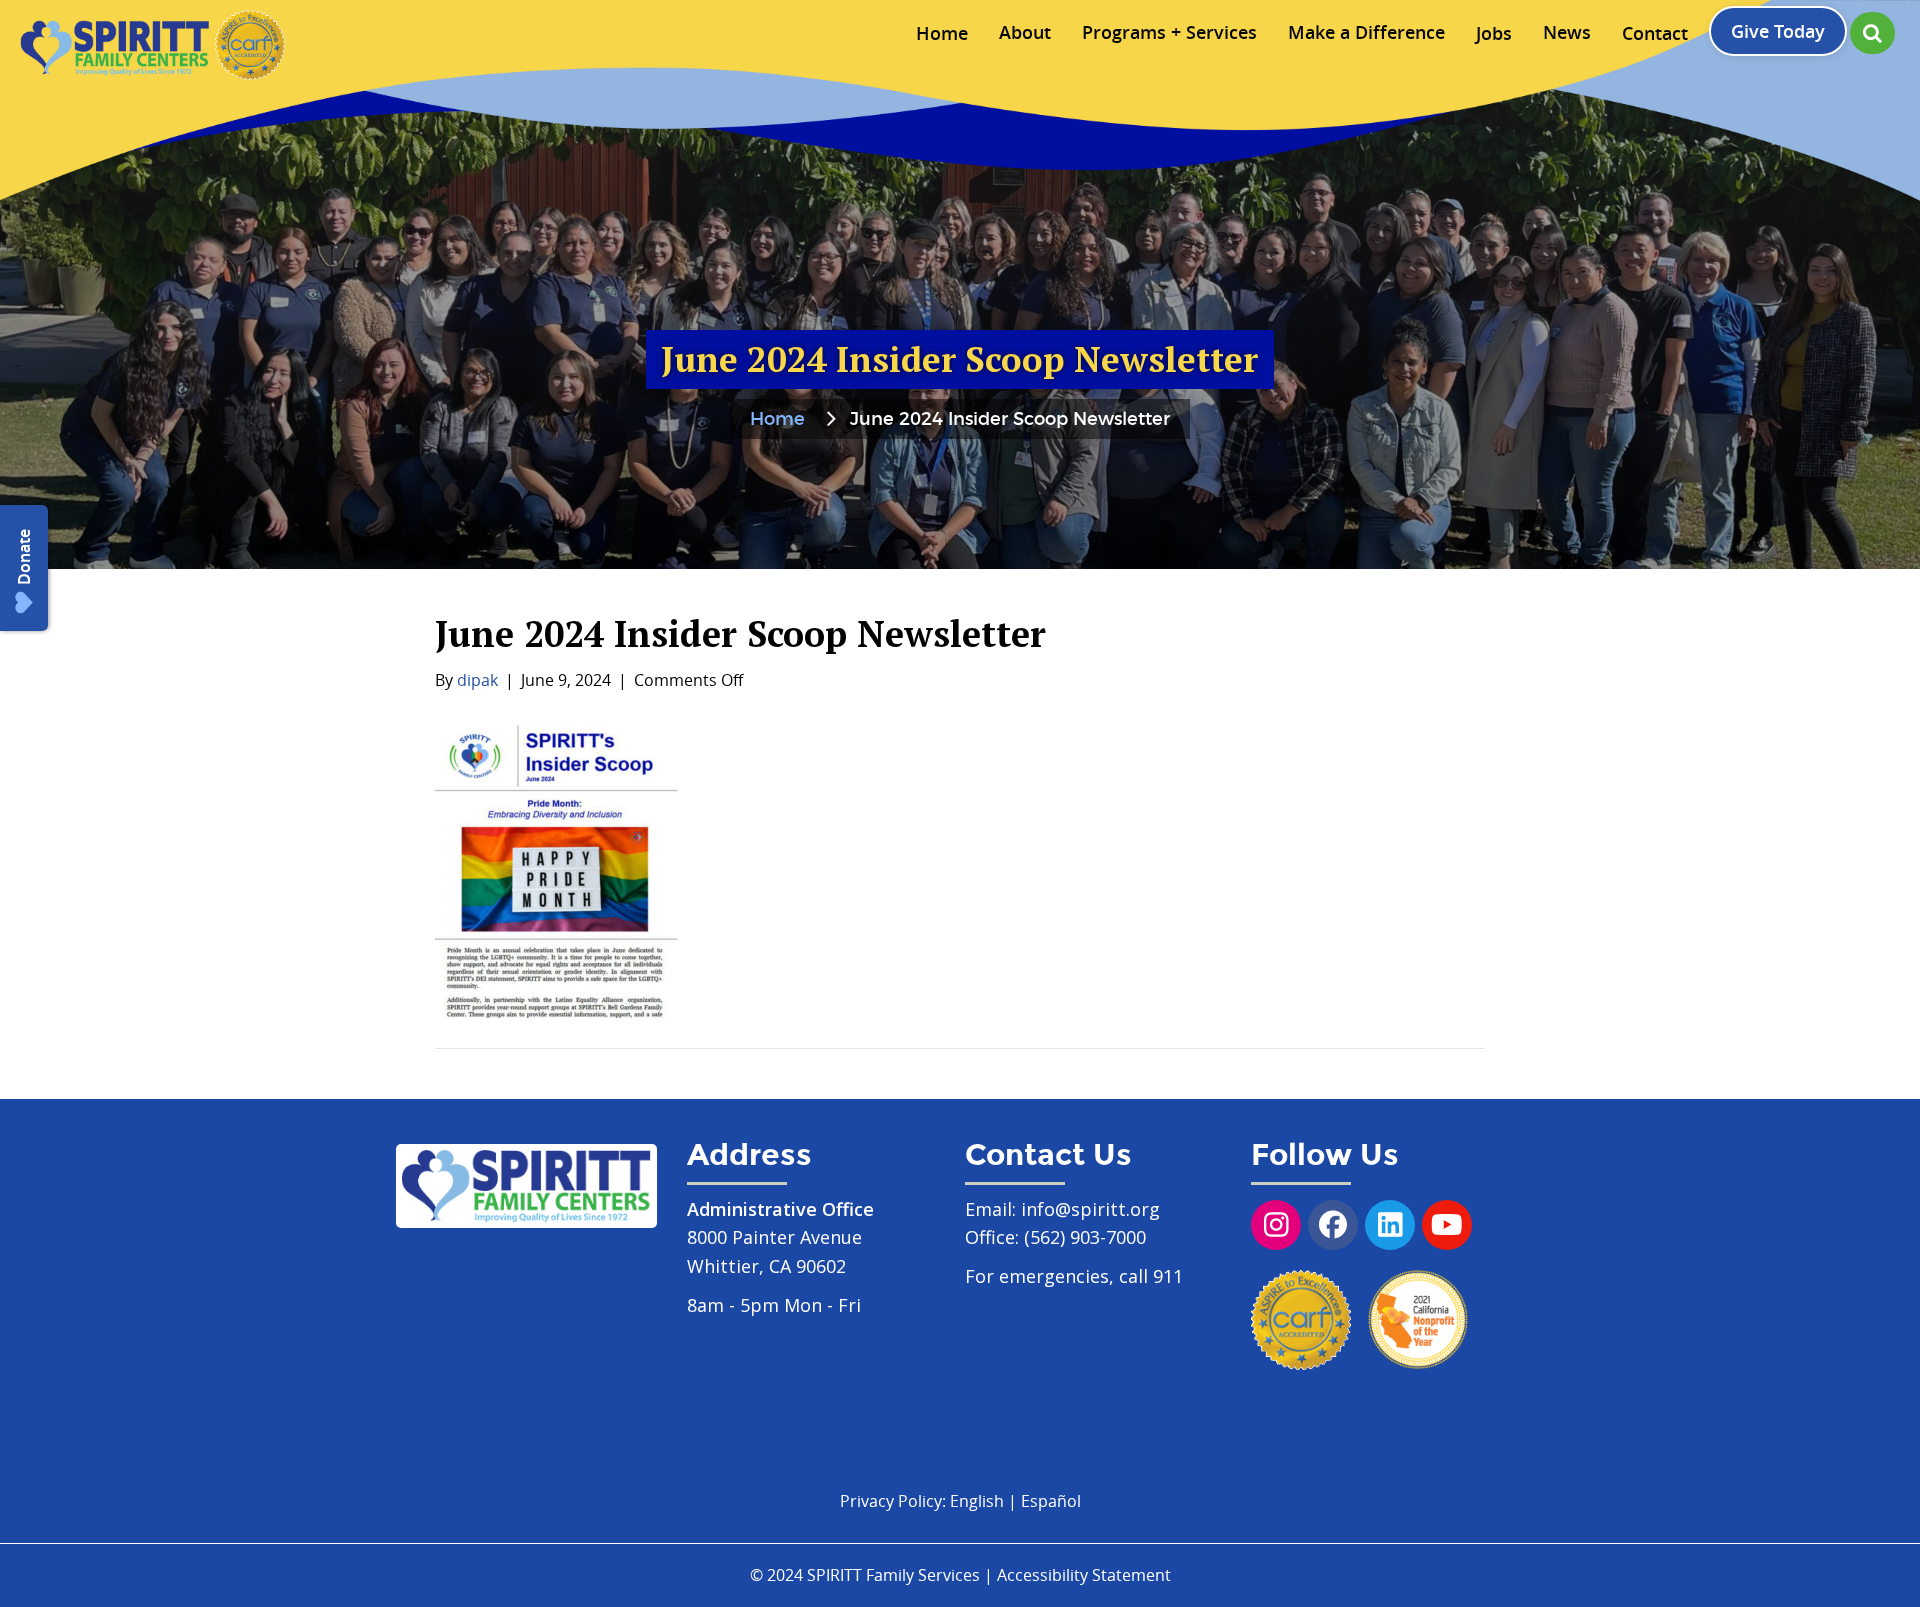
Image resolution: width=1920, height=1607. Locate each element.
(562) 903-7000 (1085, 1237)
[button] (1872, 33)
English (977, 1501)
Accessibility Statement (1084, 1575)
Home (777, 420)
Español (1051, 1501)
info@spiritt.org (1090, 1209)
